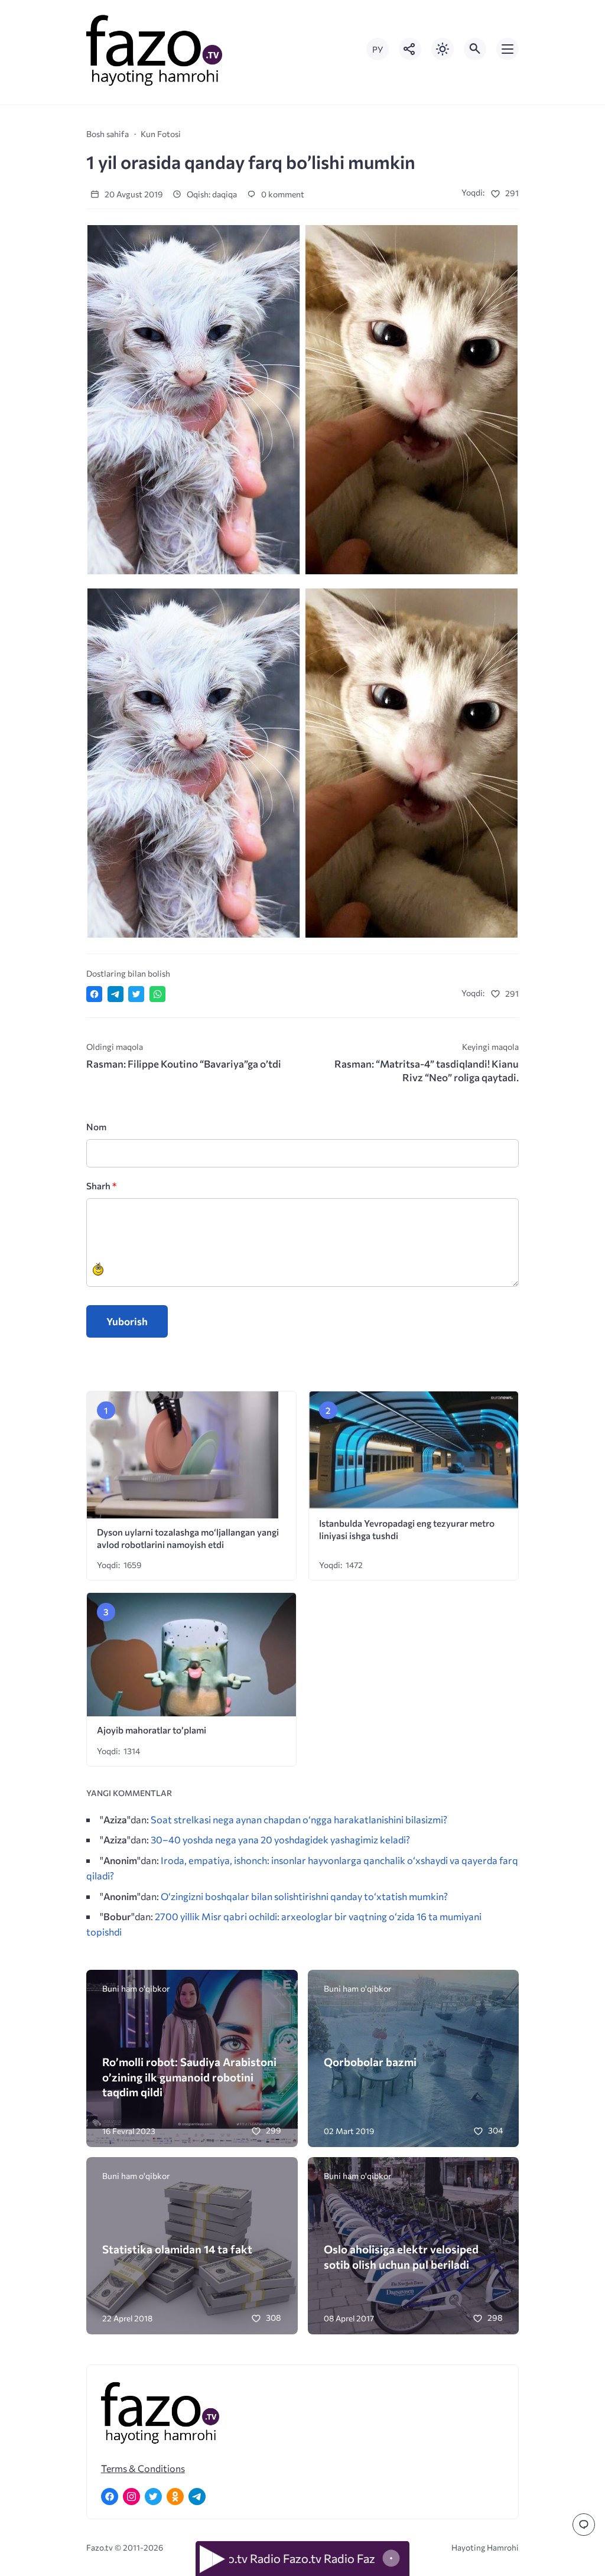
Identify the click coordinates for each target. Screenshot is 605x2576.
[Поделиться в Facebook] (94, 994)
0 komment (282, 194)
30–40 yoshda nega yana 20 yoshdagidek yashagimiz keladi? (280, 1839)
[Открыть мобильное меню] (508, 49)
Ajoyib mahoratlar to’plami (152, 1730)
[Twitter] (153, 2497)
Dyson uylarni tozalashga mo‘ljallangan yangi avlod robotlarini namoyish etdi (188, 1538)
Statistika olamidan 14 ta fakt (177, 2249)
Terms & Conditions (143, 2468)
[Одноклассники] (175, 2497)
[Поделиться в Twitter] (136, 994)
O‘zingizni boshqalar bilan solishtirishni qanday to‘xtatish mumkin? (304, 1896)
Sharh (101, 1185)
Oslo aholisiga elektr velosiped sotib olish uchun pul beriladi (401, 2256)
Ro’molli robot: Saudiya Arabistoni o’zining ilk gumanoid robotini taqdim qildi (189, 2077)
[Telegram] (197, 2497)
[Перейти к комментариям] (584, 2525)
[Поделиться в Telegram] (116, 994)
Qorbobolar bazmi (370, 2062)
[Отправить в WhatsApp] (157, 994)
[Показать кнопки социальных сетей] (410, 49)
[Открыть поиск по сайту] (475, 49)
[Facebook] (110, 2497)
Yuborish (127, 1321)
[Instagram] (131, 2497)
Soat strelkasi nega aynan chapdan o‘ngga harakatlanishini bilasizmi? (299, 1819)
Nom (96, 1126)
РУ (378, 49)
